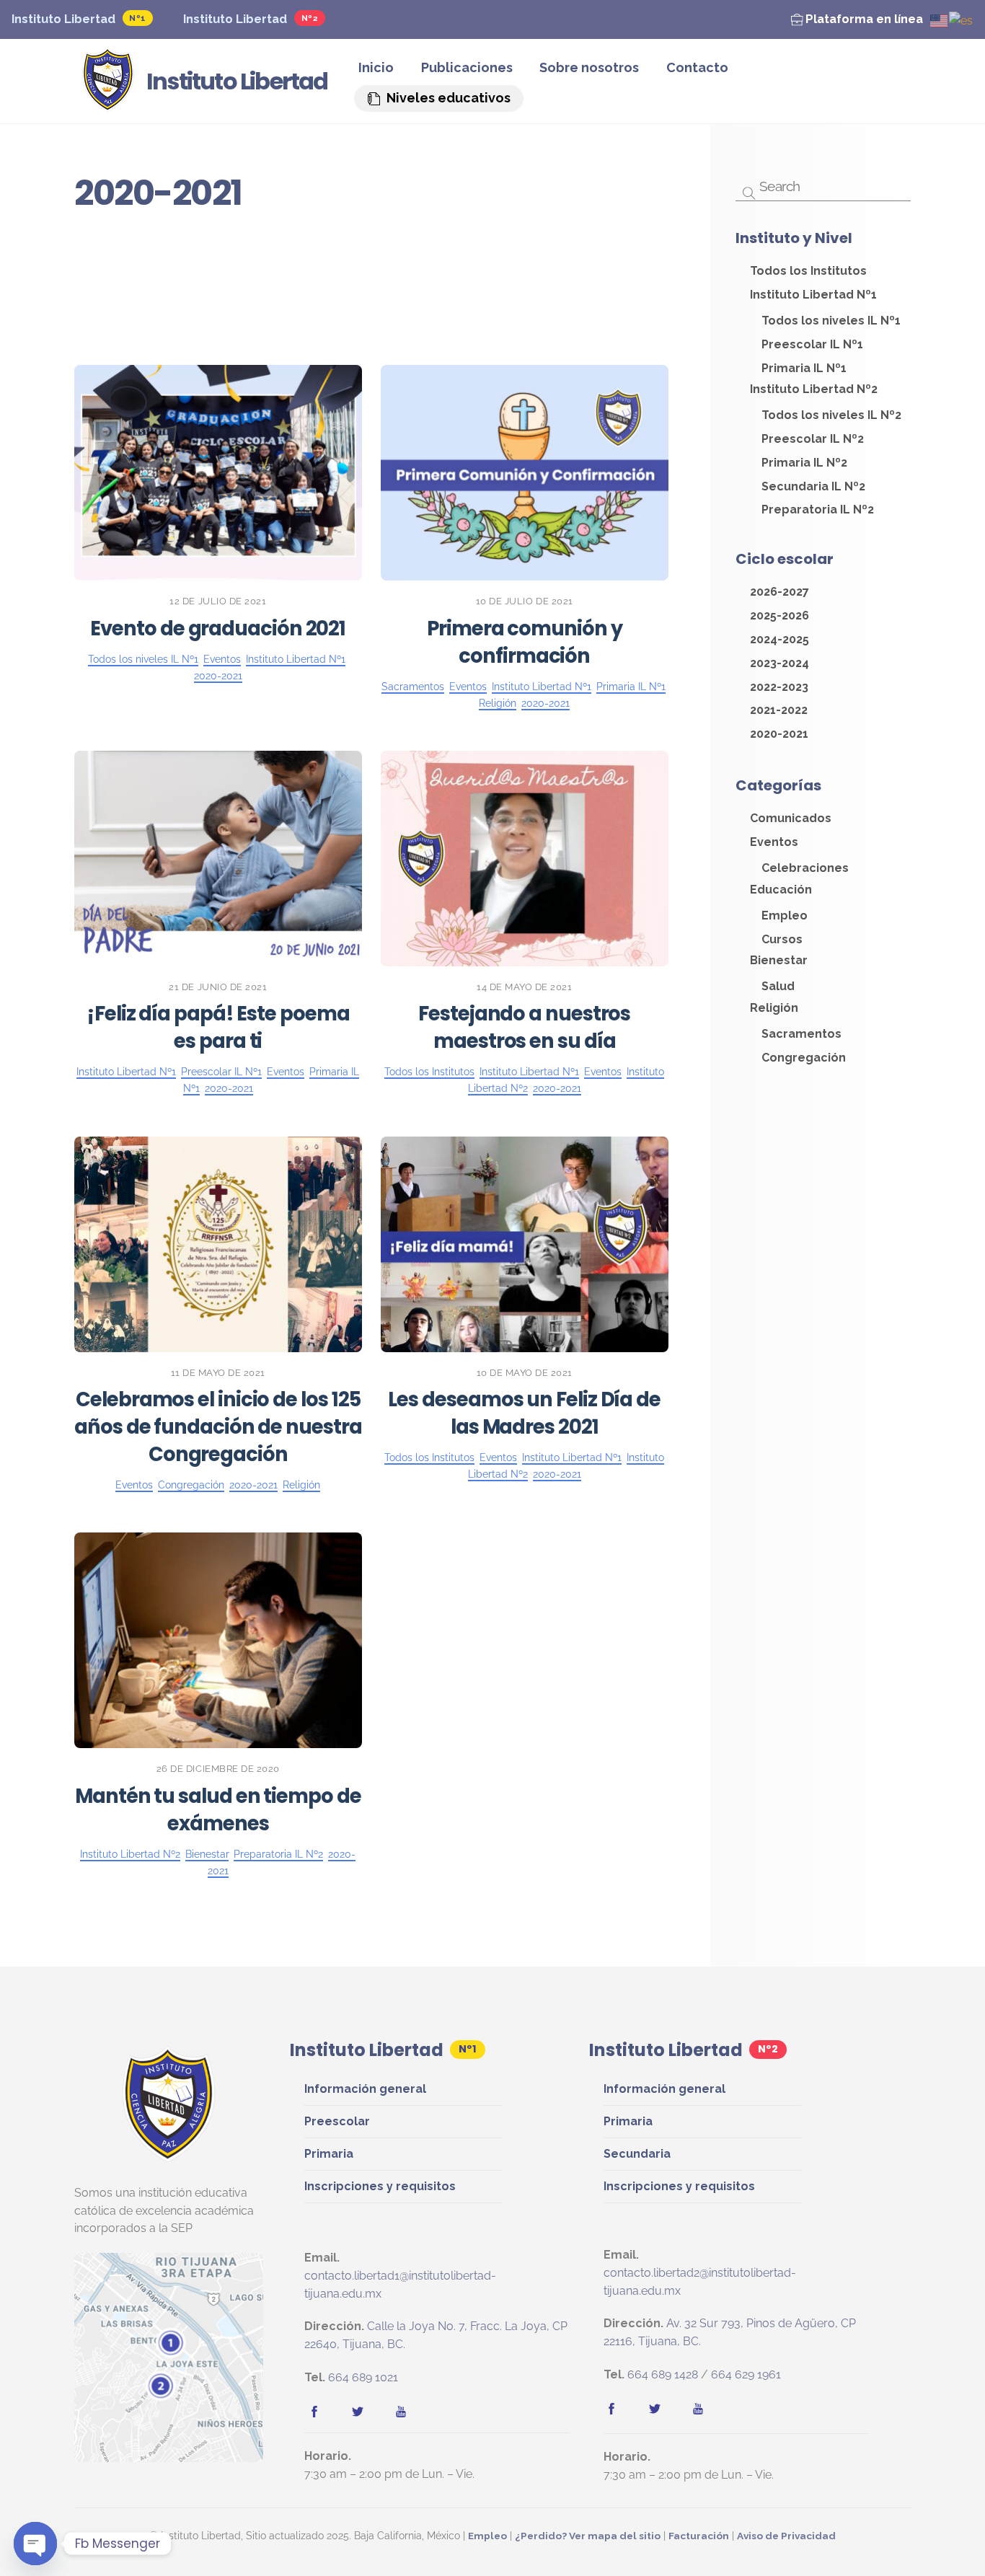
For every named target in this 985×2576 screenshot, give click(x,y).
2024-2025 (234, 275)
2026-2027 (200, 237)
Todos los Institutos (527, 237)
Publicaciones (467, 67)
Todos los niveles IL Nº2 (411, 256)
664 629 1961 (746, 2374)
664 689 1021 (363, 2377)
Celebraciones (601, 256)
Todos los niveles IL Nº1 (184, 256)
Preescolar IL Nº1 (276, 295)
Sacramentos (151, 275)
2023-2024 (183, 295)
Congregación (384, 295)
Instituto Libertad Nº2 (166, 313)
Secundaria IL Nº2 (539, 313)
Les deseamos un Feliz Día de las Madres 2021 (524, 1413)
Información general (365, 2089)
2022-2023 (273, 313)
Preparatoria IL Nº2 (312, 333)
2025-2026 (271, 237)
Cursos (300, 275)
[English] (940, 20)
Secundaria (637, 2154)
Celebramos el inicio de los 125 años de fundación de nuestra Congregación (218, 1427)
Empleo (518, 256)
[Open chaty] (35, 2544)
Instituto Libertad (63, 19)
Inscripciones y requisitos (380, 2186)
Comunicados (354, 237)
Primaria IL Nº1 (357, 313)
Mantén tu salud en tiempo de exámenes (218, 1810)
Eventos (482, 275)
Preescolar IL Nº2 (389, 275)
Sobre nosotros (589, 67)
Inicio (376, 67)
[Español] (962, 20)
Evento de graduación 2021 (218, 628)
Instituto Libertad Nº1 (587, 275)
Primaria (329, 2154)
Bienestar (443, 313)
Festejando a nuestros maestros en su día (524, 1027)
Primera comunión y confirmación (524, 642)
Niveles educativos (447, 98)
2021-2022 (632, 313)
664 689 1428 (663, 2374)
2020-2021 (477, 333)
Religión (408, 333)
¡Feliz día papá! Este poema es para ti (218, 1027)
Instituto (297, 256)
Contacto (697, 67)
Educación (573, 295)
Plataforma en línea (863, 19)
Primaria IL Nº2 (484, 295)
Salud (430, 237)
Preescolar (337, 2121)
